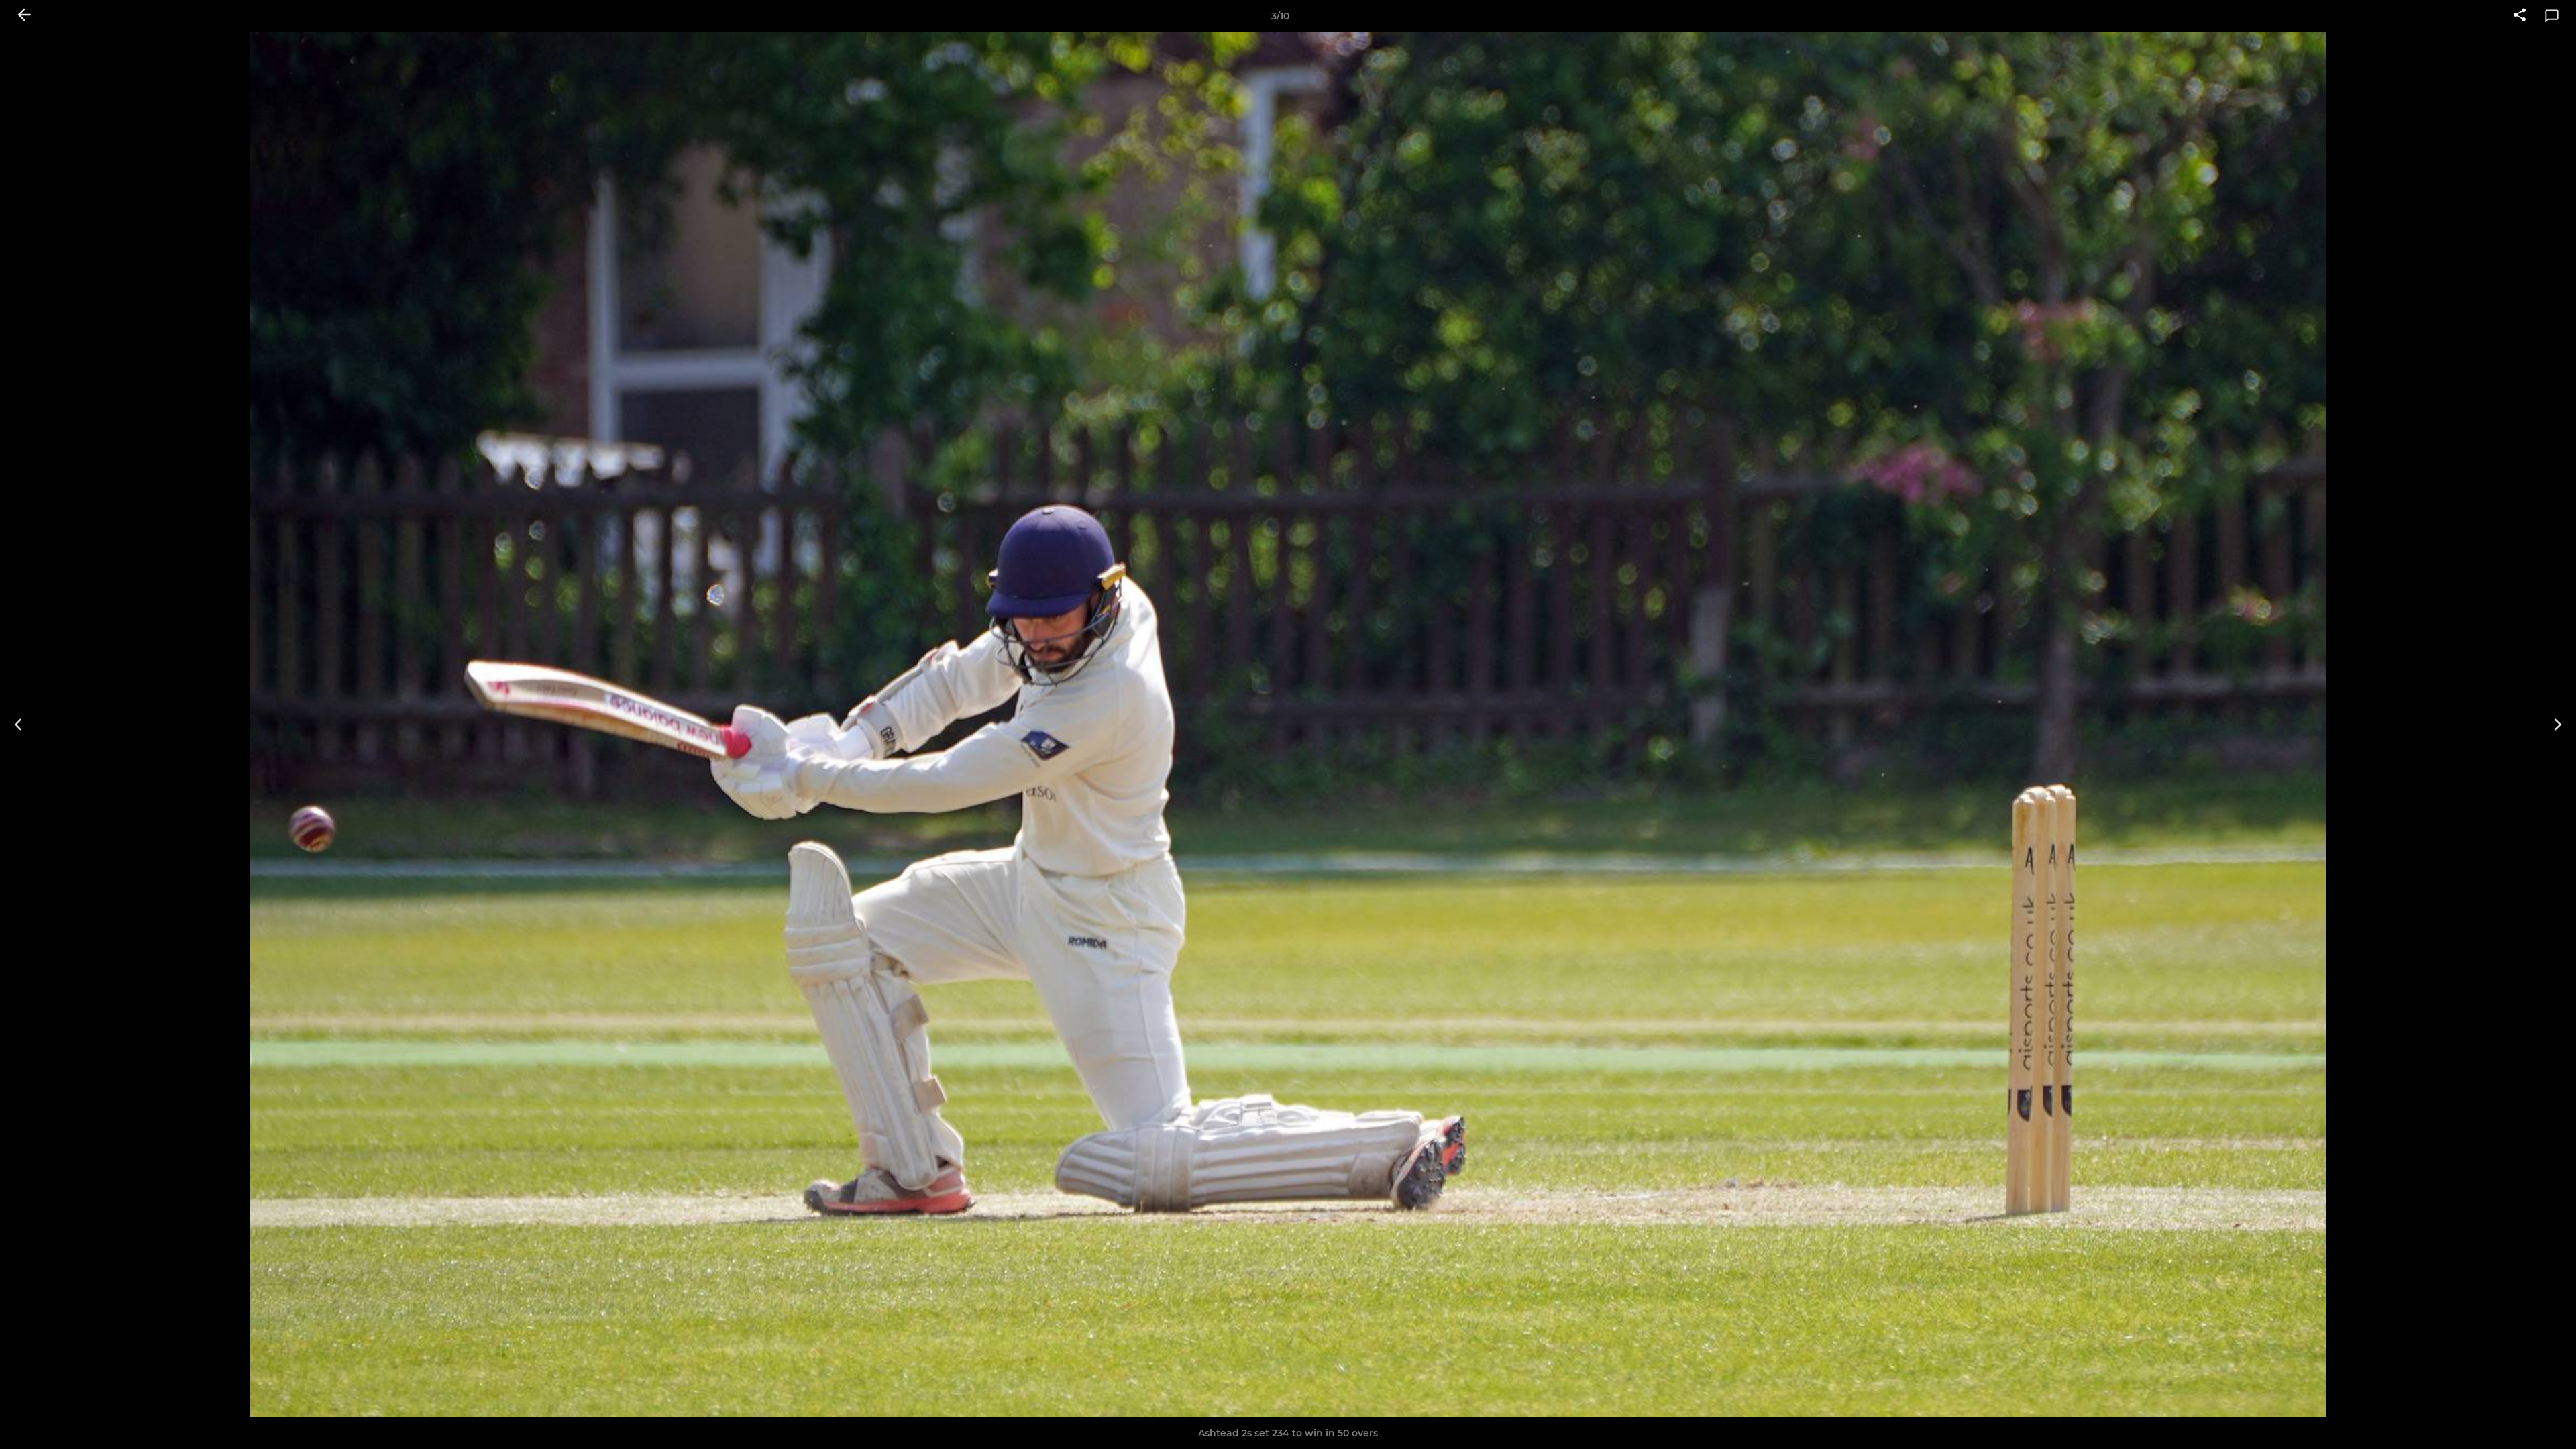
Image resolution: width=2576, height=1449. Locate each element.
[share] (2520, 16)
